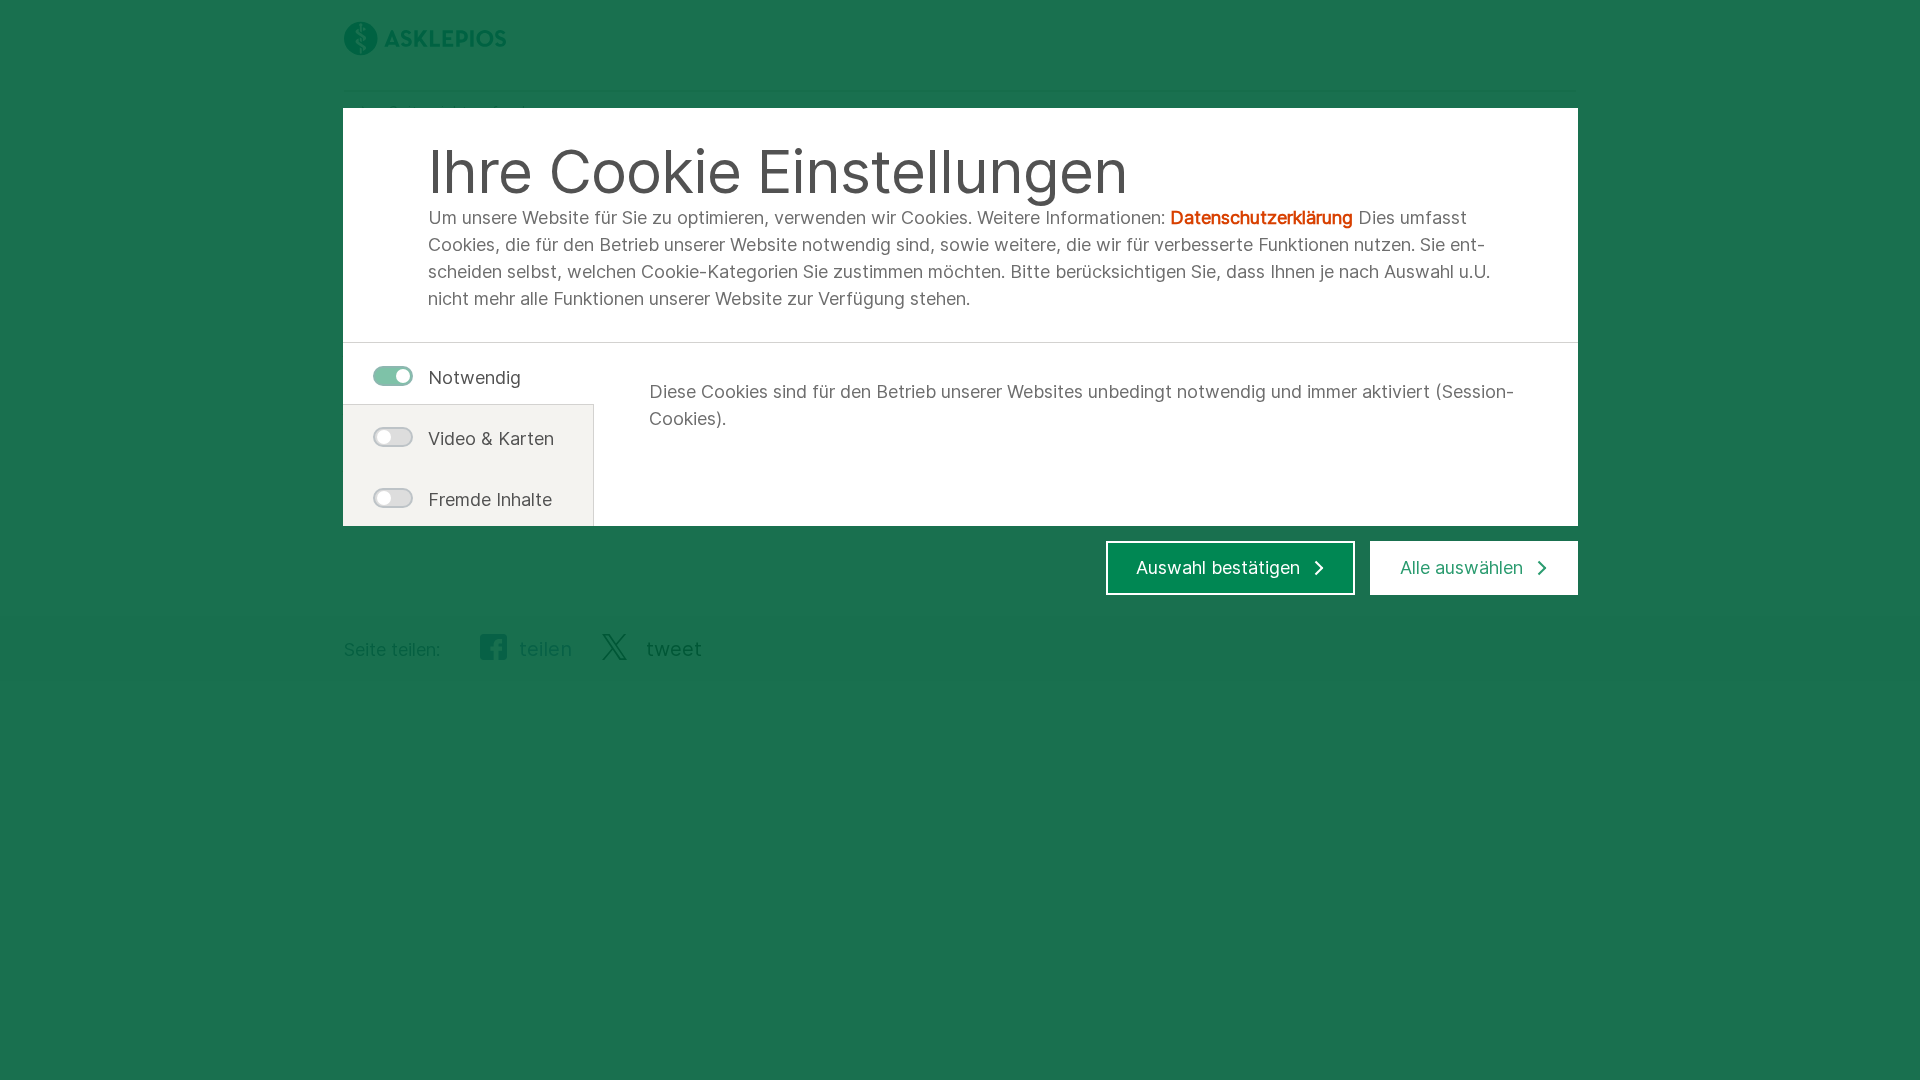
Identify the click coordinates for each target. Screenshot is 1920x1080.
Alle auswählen (1461, 567)
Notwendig (474, 377)
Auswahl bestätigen (1218, 567)
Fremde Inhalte (483, 499)
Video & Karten (483, 438)
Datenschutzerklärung (1261, 217)
